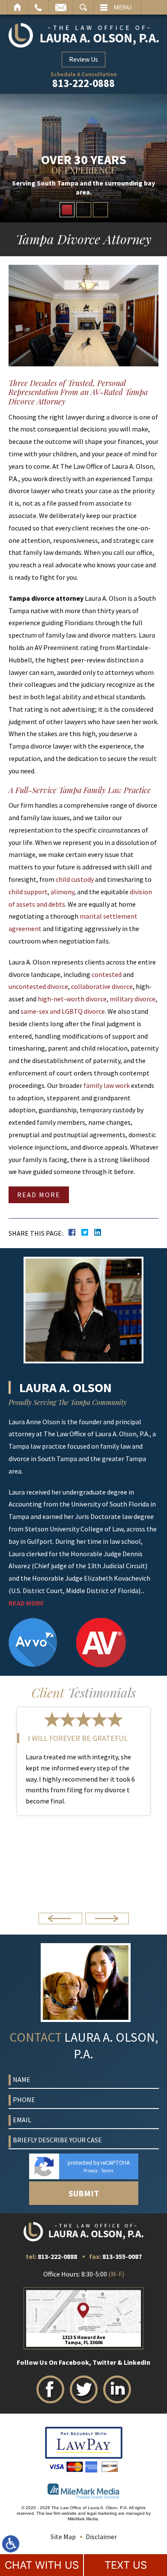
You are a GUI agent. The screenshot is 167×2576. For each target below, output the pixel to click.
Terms (107, 2171)
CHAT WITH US (42, 2565)
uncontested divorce (38, 986)
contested (107, 974)
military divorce (133, 999)
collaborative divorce (102, 986)
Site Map (63, 2537)
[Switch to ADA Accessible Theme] (11, 2544)
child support (28, 892)
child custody (75, 879)
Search (83, 7)
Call (38, 7)
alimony (62, 892)
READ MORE (26, 1603)
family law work (107, 1085)
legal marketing (102, 2513)
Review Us (83, 59)
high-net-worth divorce (72, 999)
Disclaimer (101, 2537)
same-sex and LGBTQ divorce (63, 1011)
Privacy (91, 2171)
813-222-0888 (83, 84)
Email (61, 7)
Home (18, 7)
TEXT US (126, 2565)
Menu (123, 7)
